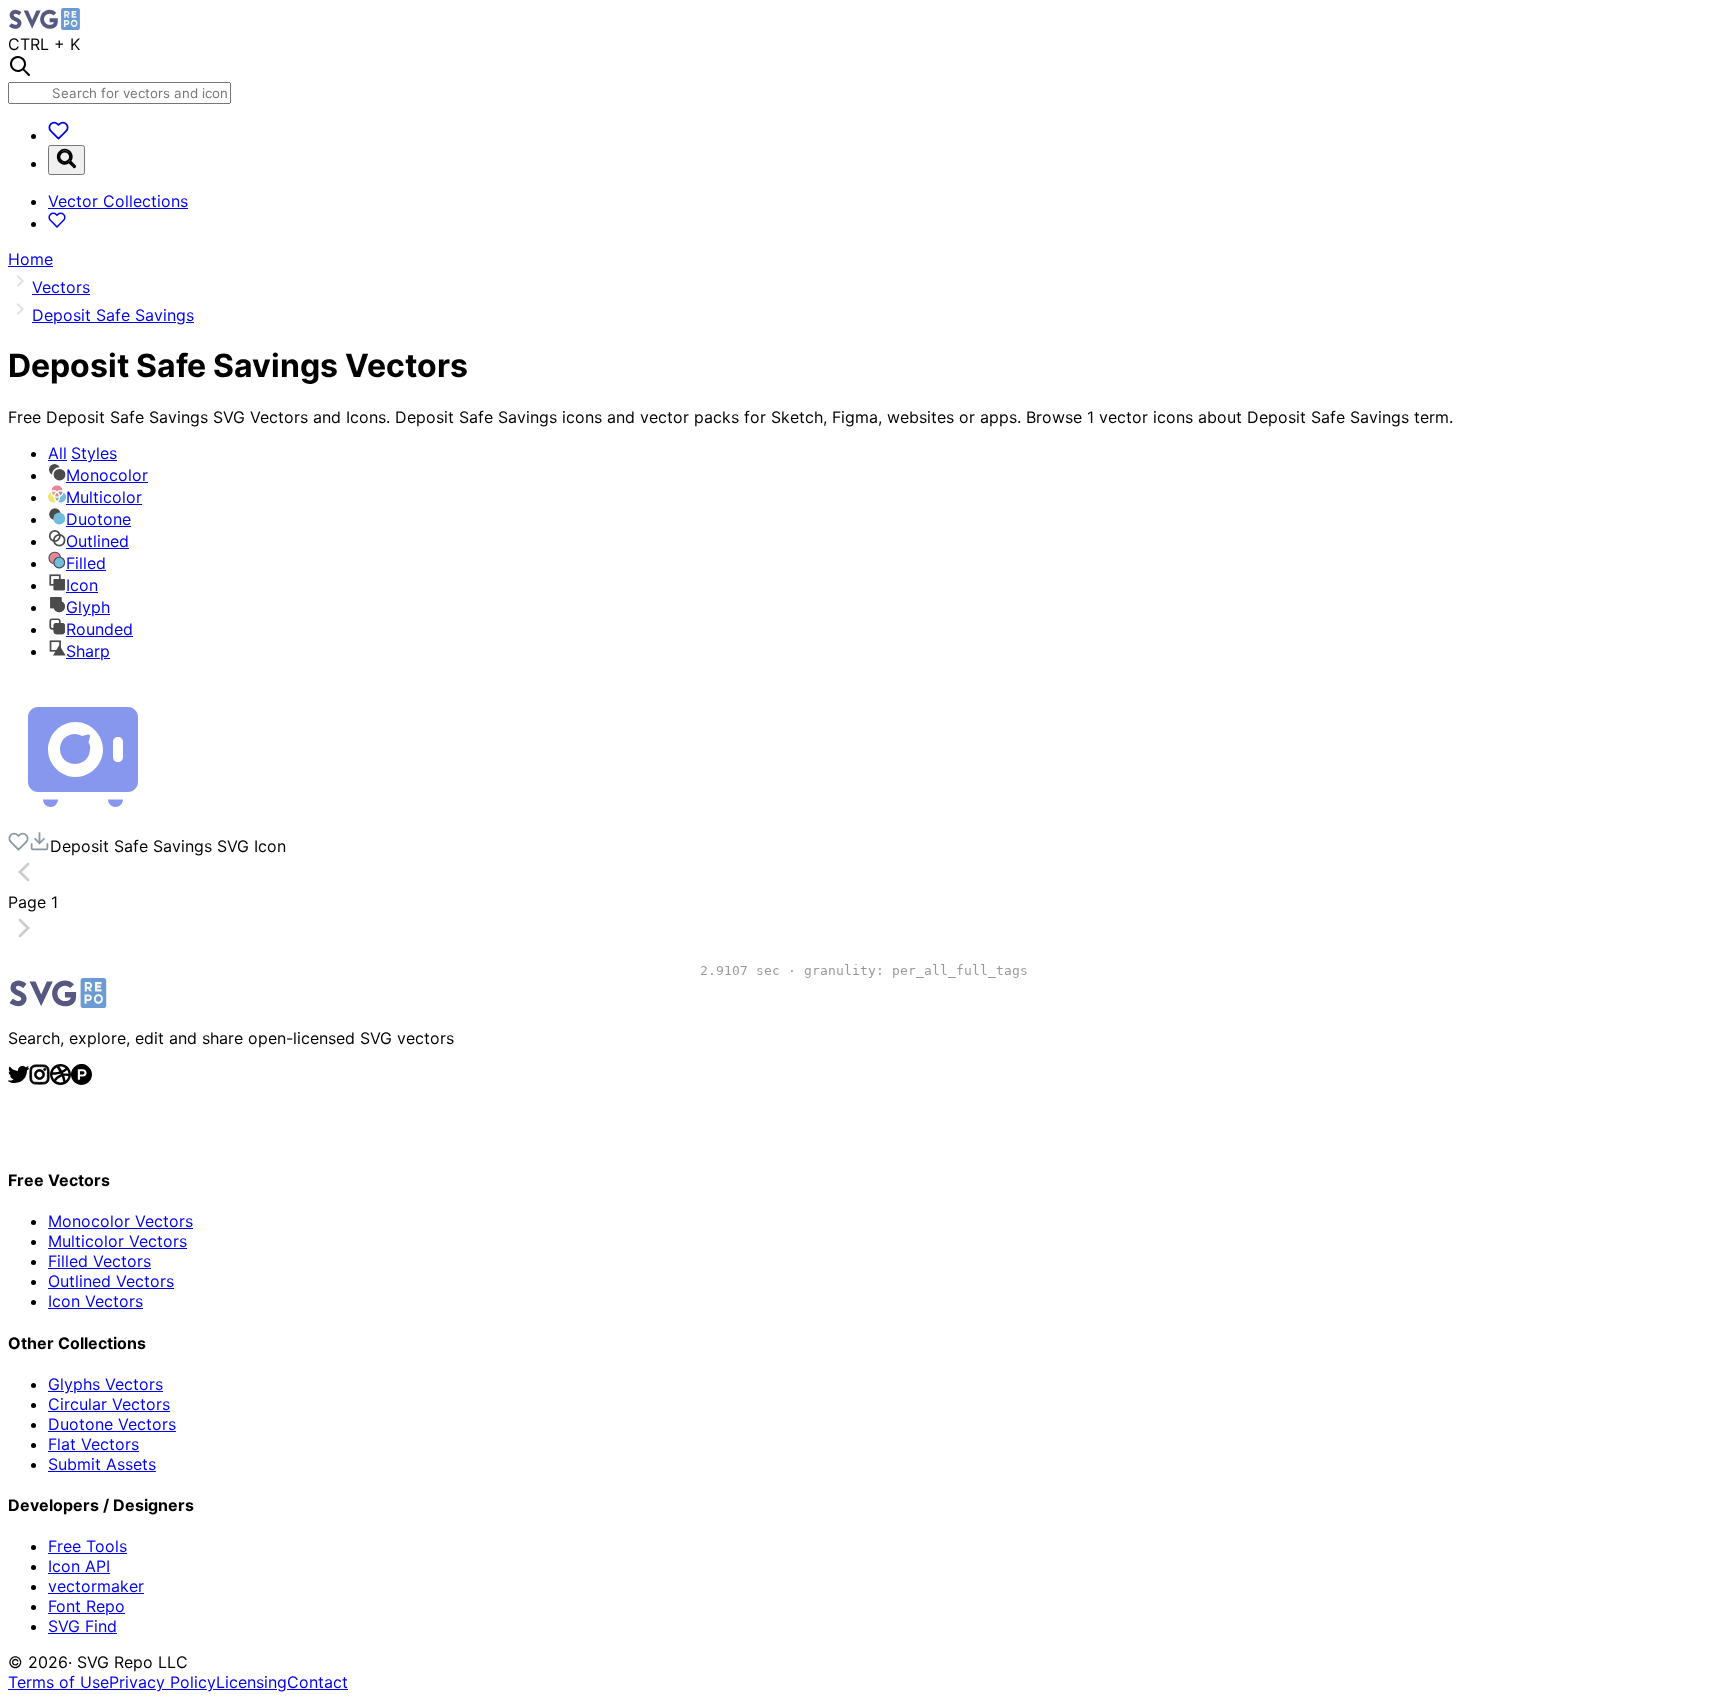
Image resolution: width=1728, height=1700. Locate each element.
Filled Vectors (99, 1261)
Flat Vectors (93, 1444)
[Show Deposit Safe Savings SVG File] (83, 821)
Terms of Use (58, 1682)
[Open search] (66, 160)
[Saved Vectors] (58, 135)
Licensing (251, 1682)
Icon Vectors (95, 1301)
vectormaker (96, 1586)
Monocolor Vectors (120, 1221)
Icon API (79, 1566)
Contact (317, 1682)
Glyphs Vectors (105, 1384)
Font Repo (86, 1606)
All (82, 453)
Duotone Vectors (112, 1424)
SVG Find (82, 1626)
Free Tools (87, 1546)
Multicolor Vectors (117, 1241)
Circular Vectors (109, 1404)
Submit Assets (102, 1464)
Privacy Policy (162, 1682)
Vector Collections (118, 201)
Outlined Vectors (111, 1281)
